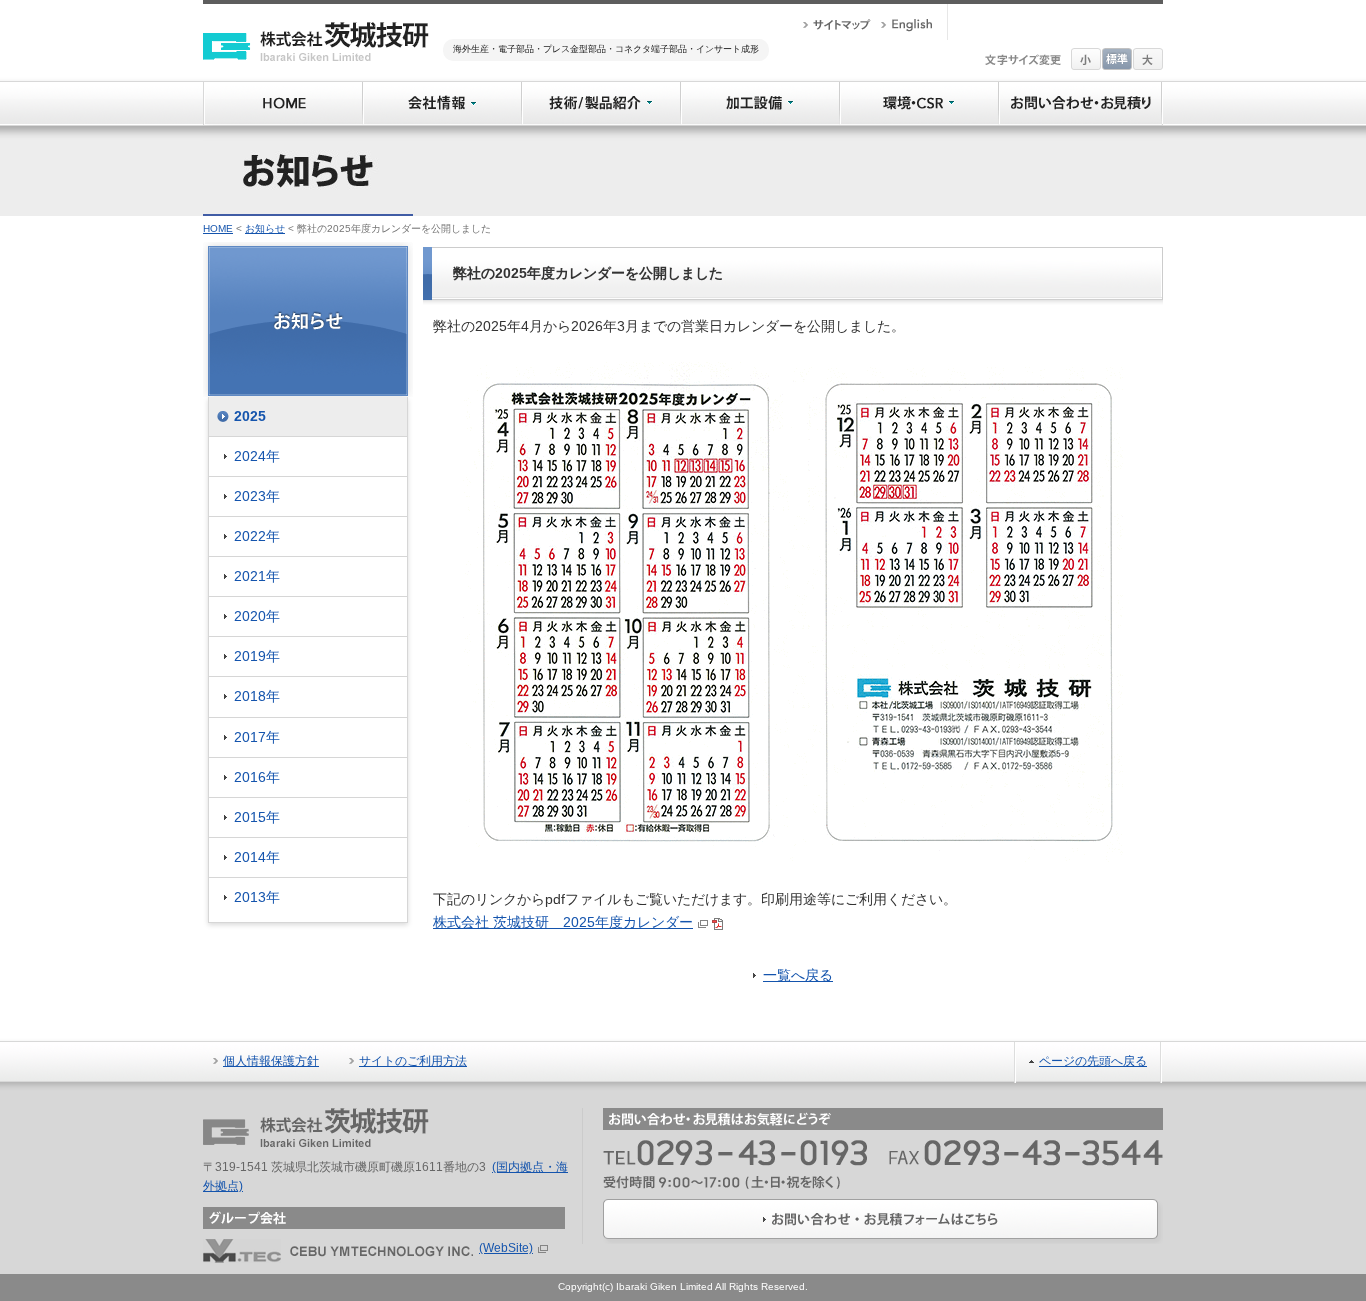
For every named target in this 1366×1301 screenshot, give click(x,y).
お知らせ (265, 228)
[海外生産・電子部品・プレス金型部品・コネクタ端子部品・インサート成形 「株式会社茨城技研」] (316, 33)
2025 (250, 416)
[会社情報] (441, 92)
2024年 (257, 456)
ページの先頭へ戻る (1093, 1061)
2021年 (257, 576)
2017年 (257, 737)
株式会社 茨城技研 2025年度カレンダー (563, 922)
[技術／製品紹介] (600, 92)
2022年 (257, 536)
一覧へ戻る (798, 975)
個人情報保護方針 (271, 1061)
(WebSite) (506, 1248)
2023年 (257, 496)
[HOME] (282, 92)
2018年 (257, 696)
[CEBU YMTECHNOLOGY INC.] (338, 1248)
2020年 (257, 616)
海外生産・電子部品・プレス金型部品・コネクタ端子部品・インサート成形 (606, 49)
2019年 (257, 656)
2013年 (257, 897)
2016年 (257, 777)
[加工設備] (759, 92)
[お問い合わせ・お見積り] (1080, 92)
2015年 (257, 817)
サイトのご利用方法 (413, 1061)
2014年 (257, 857)
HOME (218, 228)
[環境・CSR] (918, 92)
